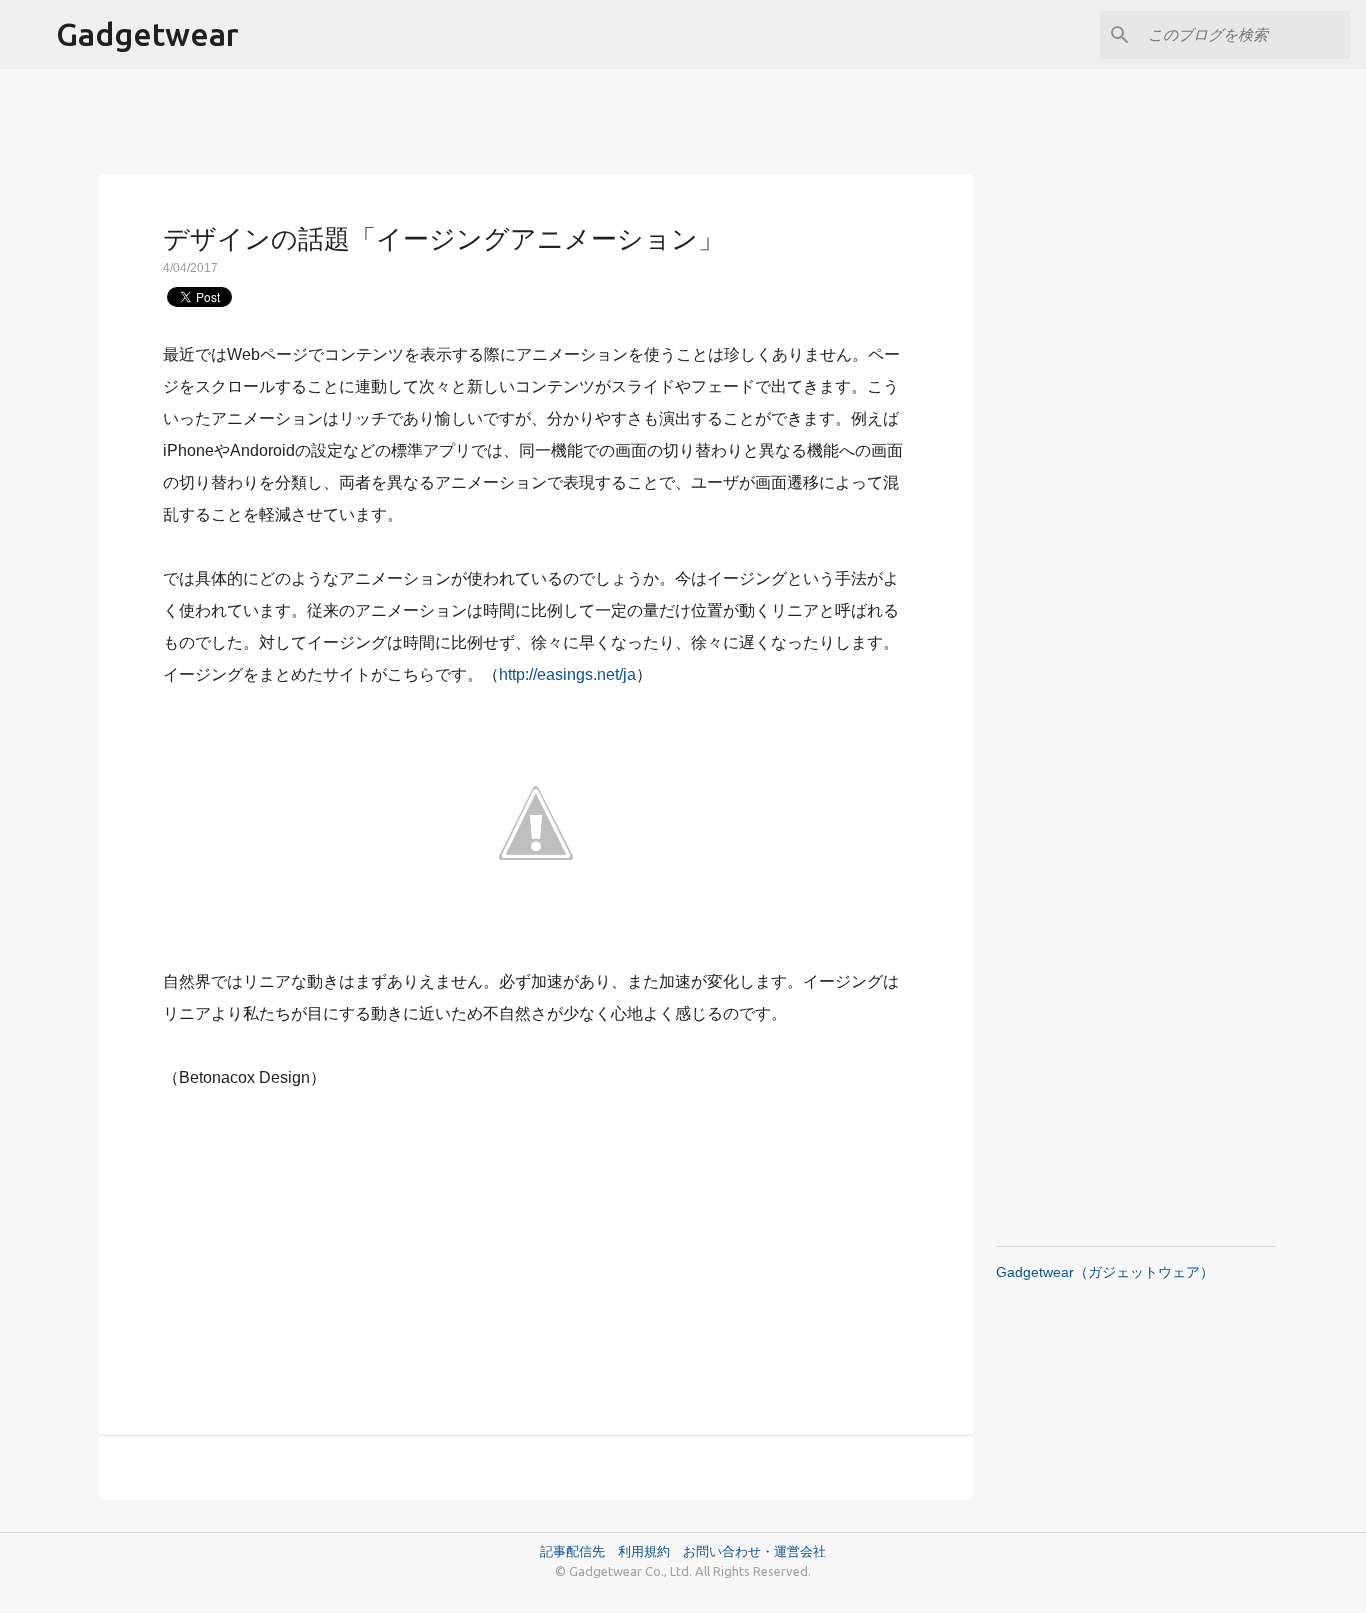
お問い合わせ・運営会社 (754, 1551)
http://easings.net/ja (567, 674)
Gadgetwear (147, 34)
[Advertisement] (536, 1251)
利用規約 (650, 1551)
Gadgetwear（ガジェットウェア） (1105, 1272)
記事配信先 (572, 1551)
